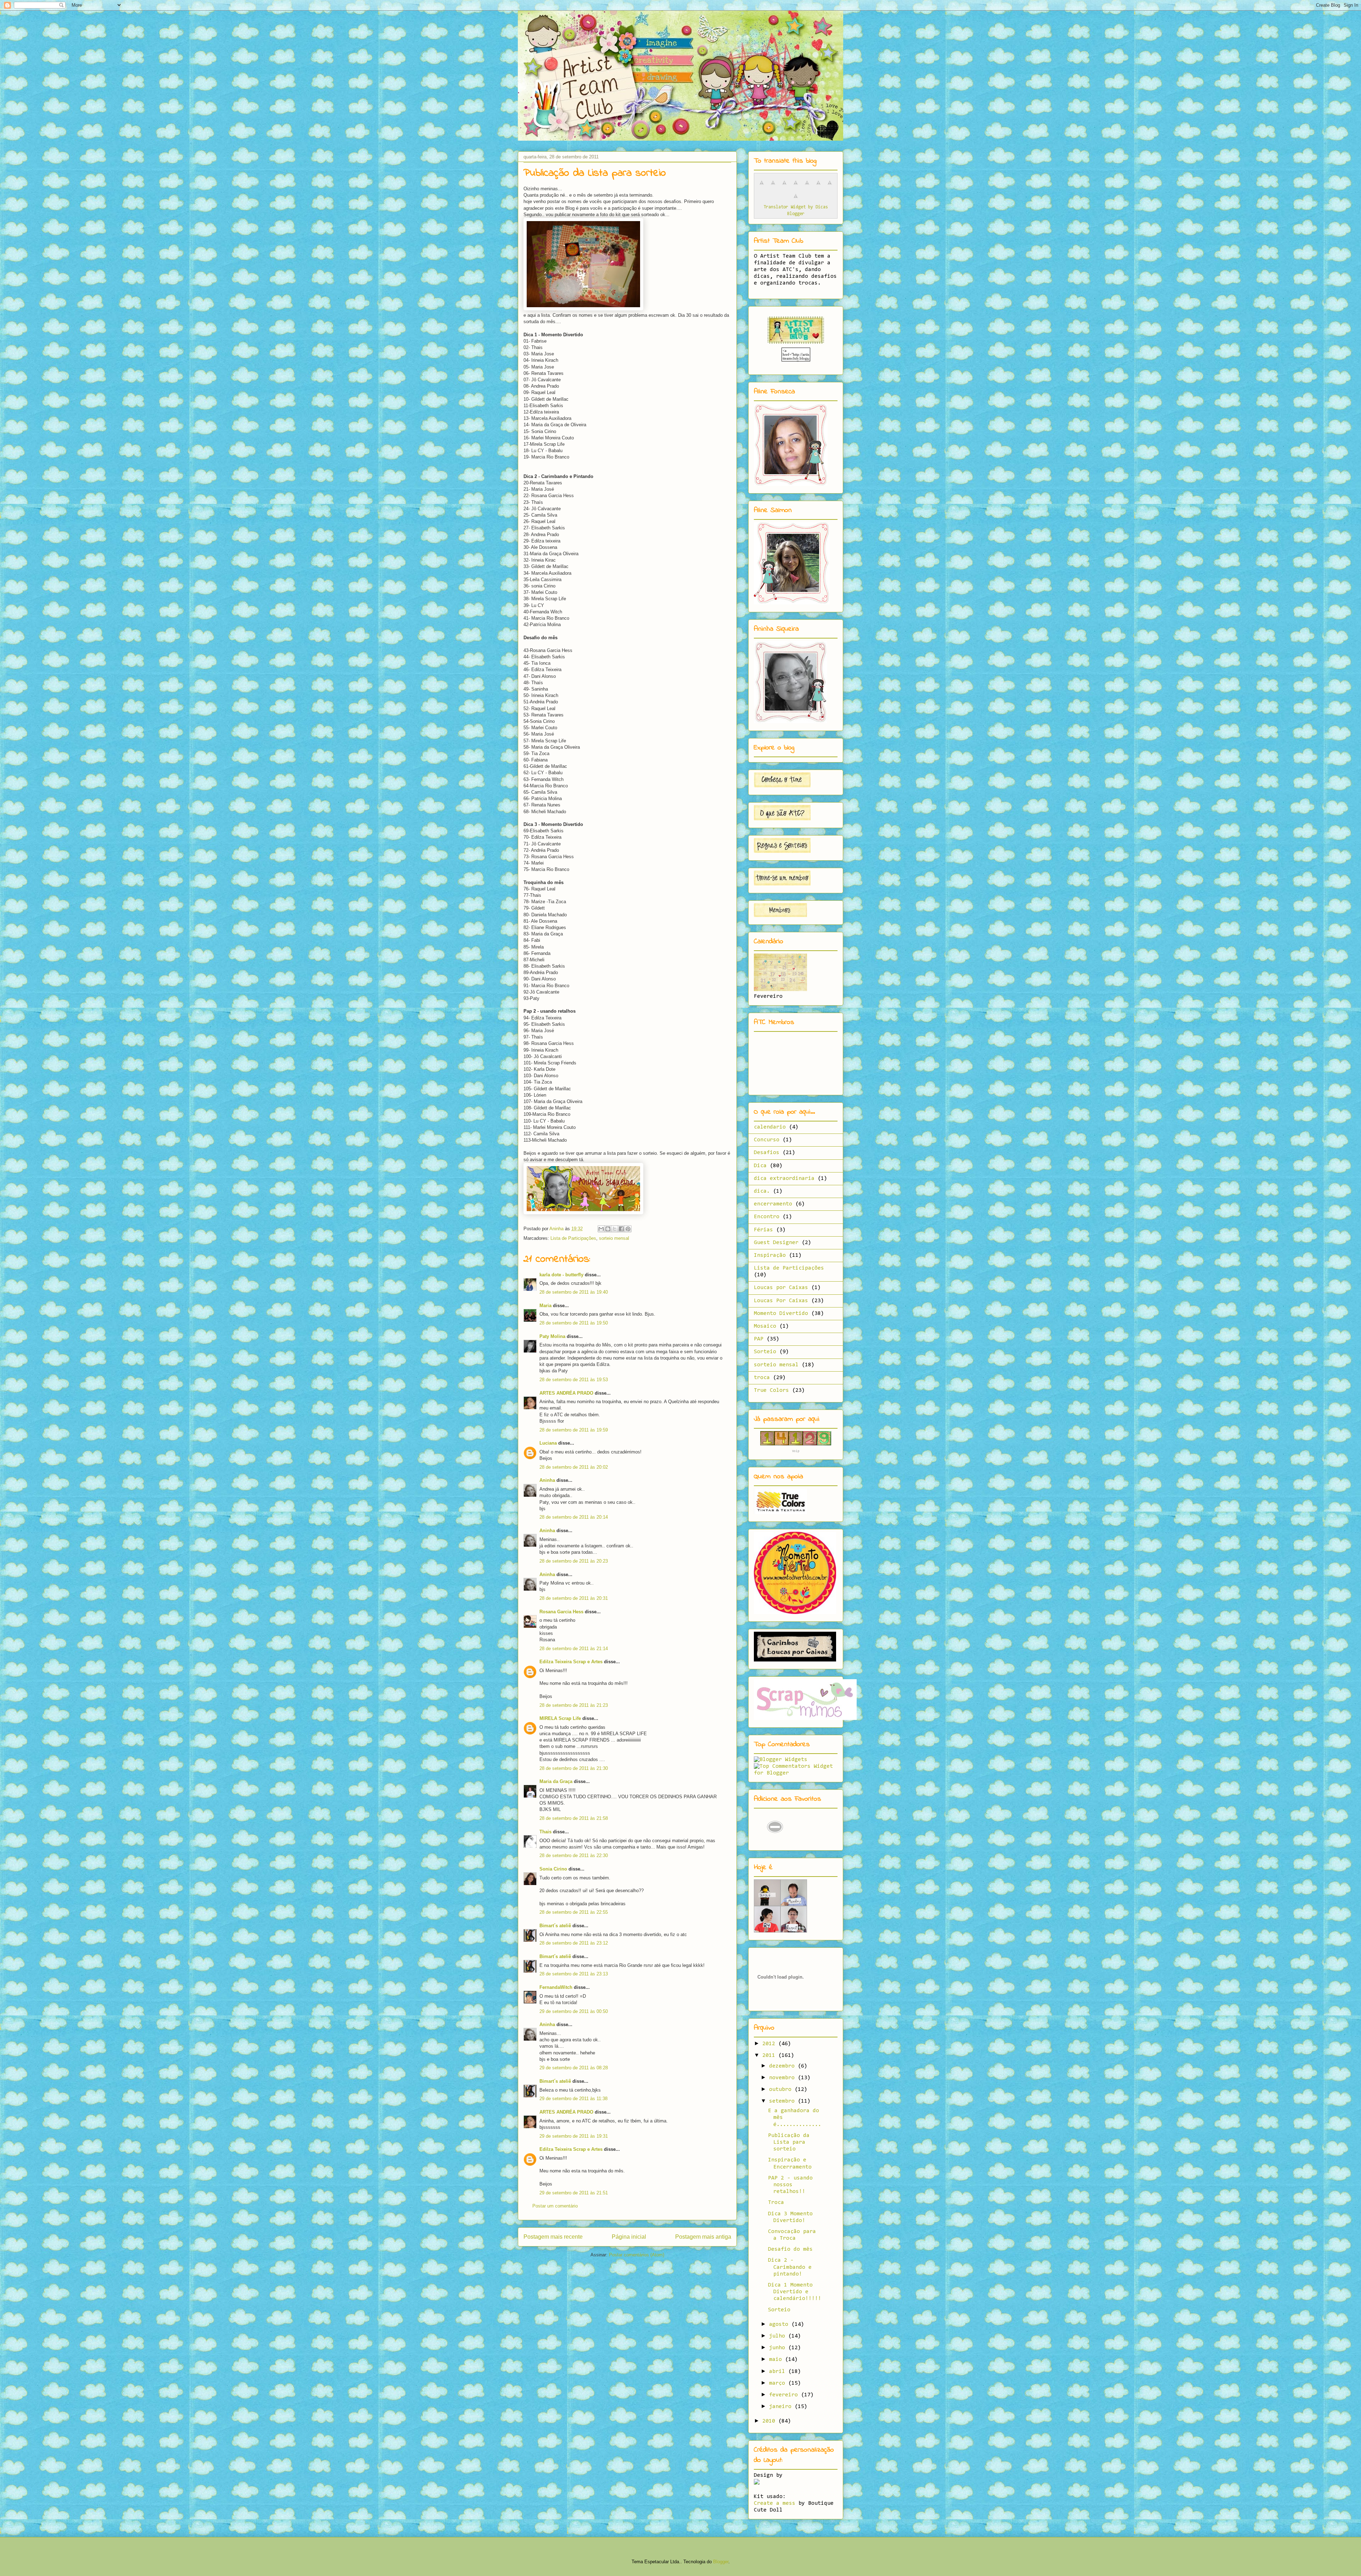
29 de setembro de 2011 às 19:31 (574, 2136)
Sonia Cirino (553, 1869)
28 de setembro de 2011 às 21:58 (574, 1818)
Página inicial (629, 2237)
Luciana (548, 1443)
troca (762, 1378)
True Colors (771, 1390)
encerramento (773, 1204)
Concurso (767, 1140)
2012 (770, 2044)
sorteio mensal (614, 1238)
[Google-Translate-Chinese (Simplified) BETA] (762, 187)
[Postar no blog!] (608, 1229)
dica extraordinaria (784, 1179)
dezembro (783, 2066)
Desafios (767, 1153)
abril (779, 2372)
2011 (770, 2055)
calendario (770, 1127)
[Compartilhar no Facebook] (621, 1229)
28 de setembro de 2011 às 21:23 (574, 1705)
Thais (545, 1832)
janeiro (782, 2407)
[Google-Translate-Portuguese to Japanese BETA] (807, 187)
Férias (763, 1230)
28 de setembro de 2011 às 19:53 (574, 1380)
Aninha (547, 1480)
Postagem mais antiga (703, 2237)
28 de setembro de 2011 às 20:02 (574, 1467)
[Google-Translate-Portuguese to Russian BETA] (830, 187)
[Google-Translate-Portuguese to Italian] (796, 187)
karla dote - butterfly (561, 1275)
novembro (783, 2078)
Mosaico (765, 1326)
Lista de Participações (573, 1238)
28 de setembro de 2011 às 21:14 (574, 1649)
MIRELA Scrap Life (560, 1718)
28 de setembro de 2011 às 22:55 (574, 1912)
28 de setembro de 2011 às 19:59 (574, 1430)
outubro (782, 2090)
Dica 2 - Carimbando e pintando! (790, 2267)
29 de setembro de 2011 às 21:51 (574, 2193)
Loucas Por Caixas (781, 1301)
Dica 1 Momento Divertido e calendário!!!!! (795, 2292)
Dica (760, 1166)
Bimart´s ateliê (555, 1926)
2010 (770, 2421)
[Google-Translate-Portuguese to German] (784, 187)
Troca (776, 2203)
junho (779, 2348)
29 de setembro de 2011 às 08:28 (574, 2068)
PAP (759, 1339)
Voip (796, 1451)
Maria (545, 1306)
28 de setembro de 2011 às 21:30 (574, 1768)
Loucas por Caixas (781, 1288)
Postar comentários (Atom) (637, 2255)
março (779, 2383)
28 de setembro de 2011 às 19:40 (574, 1292)
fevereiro (785, 2395)
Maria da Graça (556, 1781)
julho (779, 2336)
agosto (780, 2324)
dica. (762, 1191)
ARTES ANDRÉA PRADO (566, 1393)
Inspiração (770, 1255)
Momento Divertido (781, 1314)
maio (777, 2360)
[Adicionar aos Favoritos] (775, 1841)
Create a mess (775, 2503)
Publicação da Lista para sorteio (789, 2142)
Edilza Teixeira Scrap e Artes (571, 1662)
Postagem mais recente (553, 2237)
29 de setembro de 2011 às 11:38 (573, 2099)
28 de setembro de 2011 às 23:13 (574, 1974)
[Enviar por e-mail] (601, 1229)
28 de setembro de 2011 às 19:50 (574, 1323)
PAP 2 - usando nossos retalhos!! (790, 2185)
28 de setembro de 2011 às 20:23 (574, 1561)
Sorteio (765, 1352)
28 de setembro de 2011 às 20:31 (574, 1598)
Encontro (767, 1217)
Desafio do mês (790, 2249)
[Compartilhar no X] (615, 1229)
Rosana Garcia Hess (561, 1612)
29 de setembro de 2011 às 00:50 (574, 2011)
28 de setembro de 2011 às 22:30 (574, 1855)
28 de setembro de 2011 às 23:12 (574, 1943)
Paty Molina (552, 1336)
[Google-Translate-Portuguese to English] (818, 187)
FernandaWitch (556, 1987)
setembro (783, 2101)
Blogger (721, 2562)
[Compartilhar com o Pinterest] (628, 1229)
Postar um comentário (555, 2206)
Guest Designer (776, 1243)
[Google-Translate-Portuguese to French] (773, 187)
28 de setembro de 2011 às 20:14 (574, 1517)
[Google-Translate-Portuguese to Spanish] (796, 200)
